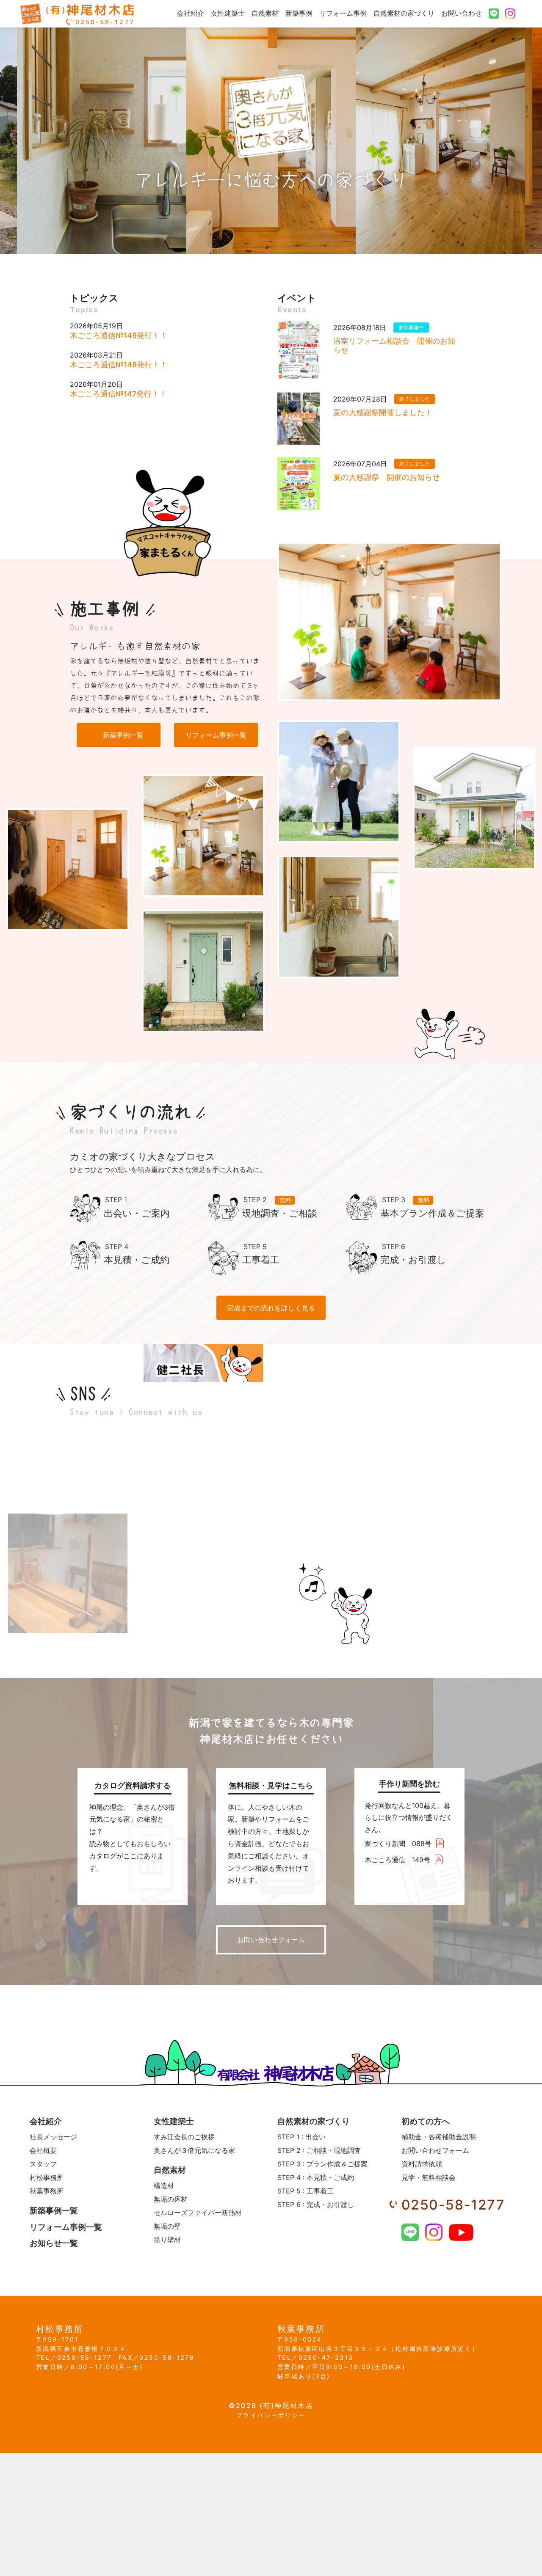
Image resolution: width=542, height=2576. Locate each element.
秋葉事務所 (47, 2191)
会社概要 (43, 2150)
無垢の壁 (167, 2226)
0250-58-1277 (453, 2205)
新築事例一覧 (123, 735)
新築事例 (299, 13)
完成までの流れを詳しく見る (271, 1308)
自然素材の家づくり (404, 13)
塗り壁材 (167, 2240)
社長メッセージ (53, 2137)
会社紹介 (191, 13)
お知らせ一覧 (54, 2243)
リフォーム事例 (343, 13)
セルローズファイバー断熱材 (198, 2213)
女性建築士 (228, 13)
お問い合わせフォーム (271, 1940)
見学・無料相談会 (429, 2177)
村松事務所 (47, 2177)
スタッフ (43, 2164)
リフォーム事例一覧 (216, 735)
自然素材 (265, 13)
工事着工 (306, 2191)
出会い (301, 2137)
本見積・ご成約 (316, 2177)
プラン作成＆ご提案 (322, 2164)
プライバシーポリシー (271, 2415)
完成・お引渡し (316, 2204)
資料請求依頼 (422, 2164)
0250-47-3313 (326, 2357)
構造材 (164, 2185)
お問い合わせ (462, 13)
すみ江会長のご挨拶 (184, 2137)
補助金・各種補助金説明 (439, 2137)
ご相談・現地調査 (319, 2150)
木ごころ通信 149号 (397, 1860)
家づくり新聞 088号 (398, 1844)
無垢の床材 (171, 2199)
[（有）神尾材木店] (78, 14)
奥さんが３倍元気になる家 (194, 2150)
